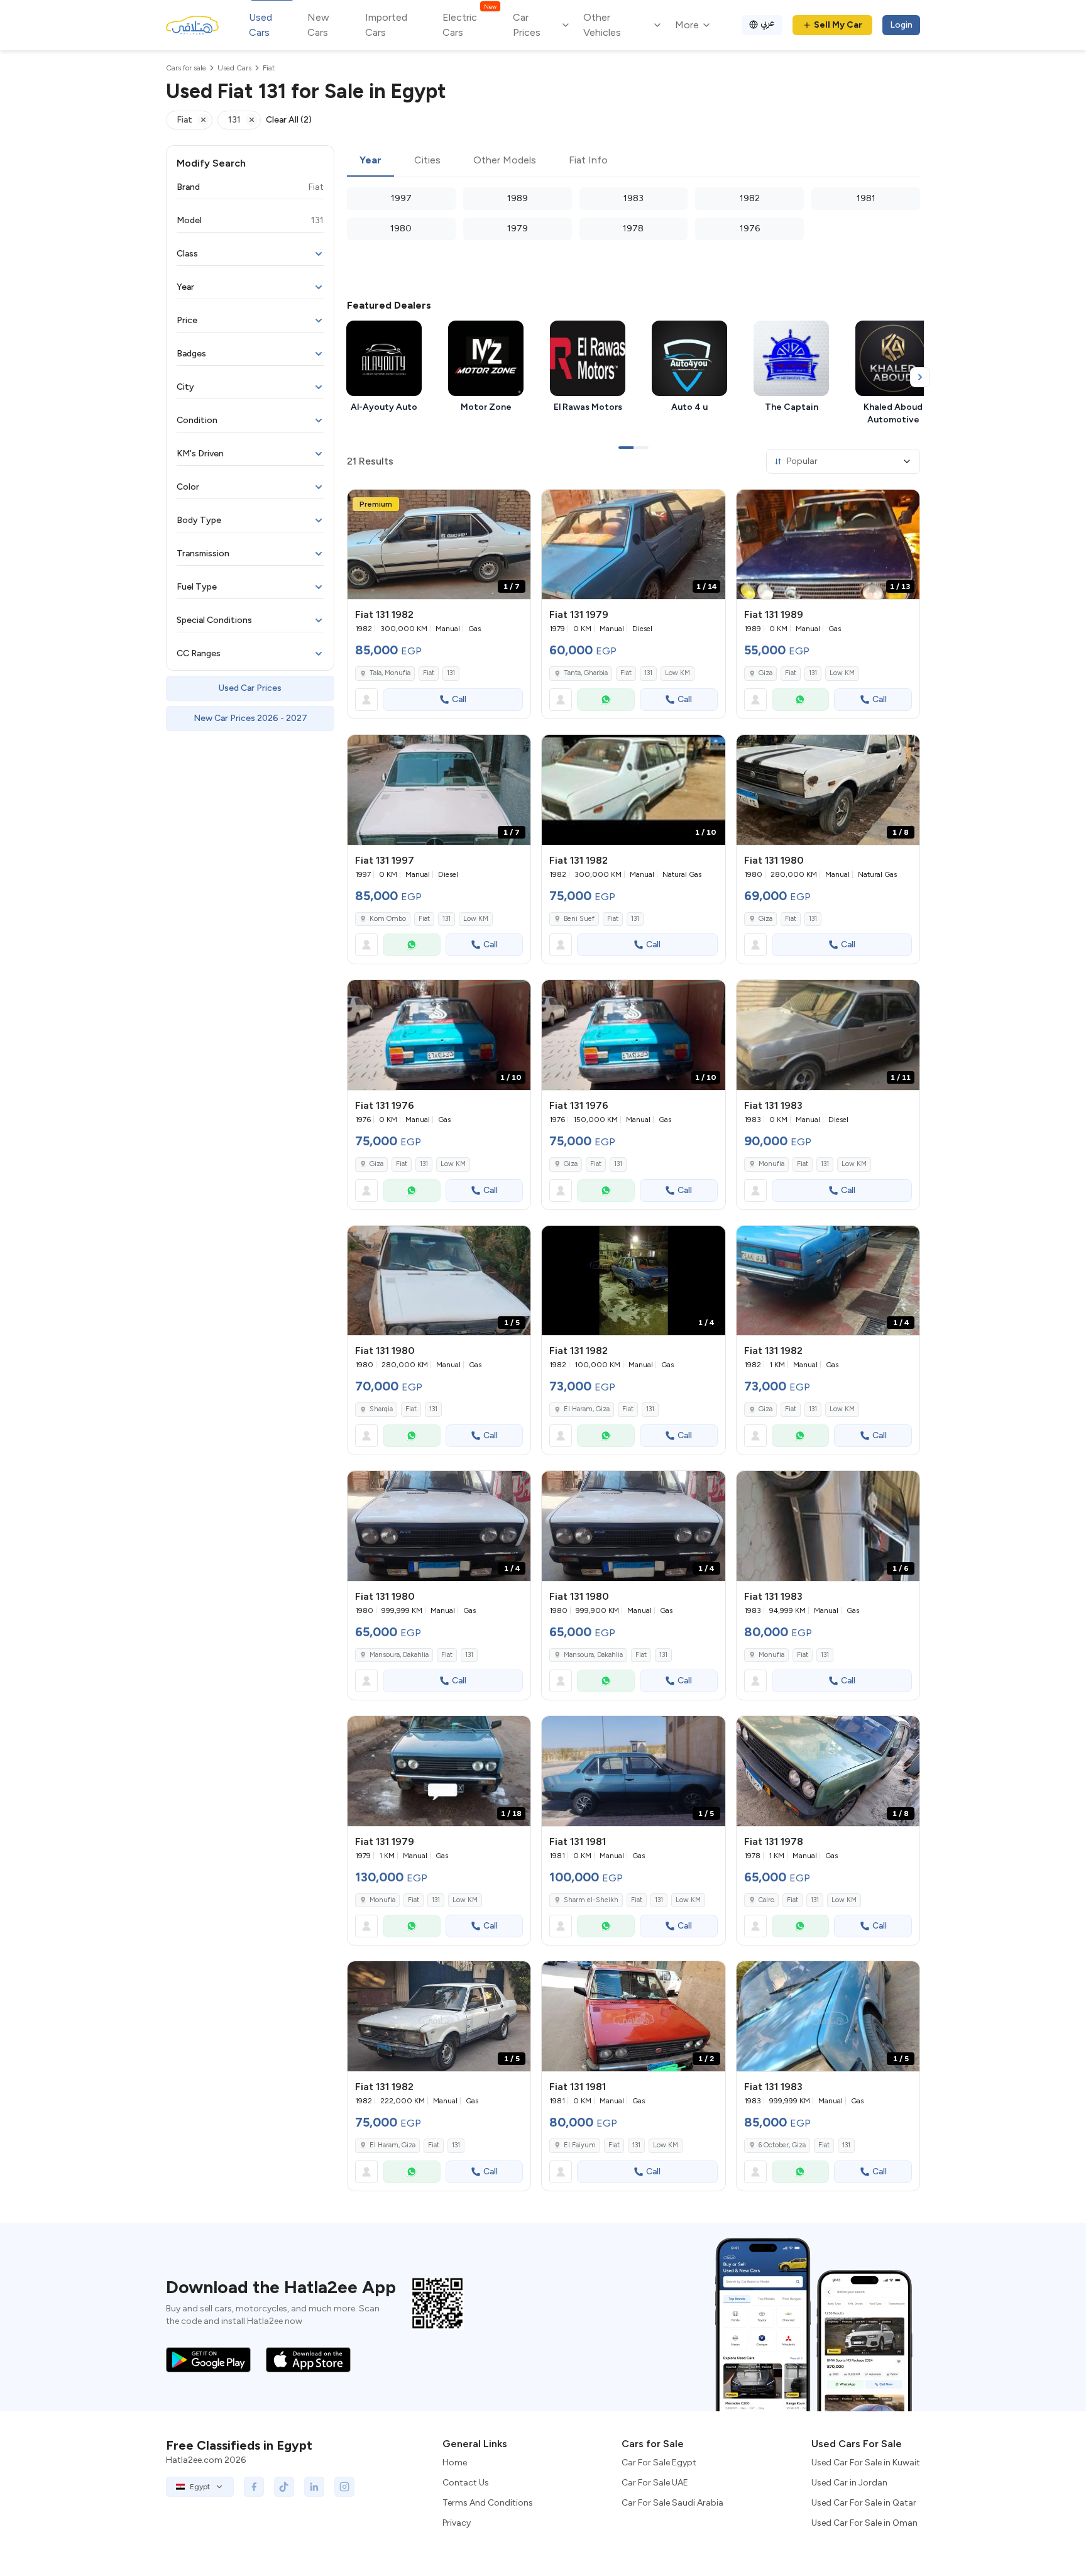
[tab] (370, 161)
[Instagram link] (344, 2487)
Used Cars (261, 25)
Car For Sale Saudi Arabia (672, 2503)
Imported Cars (386, 25)
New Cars (318, 25)
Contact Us (466, 2483)
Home (455, 2463)
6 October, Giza (782, 2145)
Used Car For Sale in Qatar (864, 2503)
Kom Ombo (388, 919)
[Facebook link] (254, 2487)
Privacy (457, 2523)
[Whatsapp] (606, 700)
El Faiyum (580, 2145)
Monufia (771, 1164)
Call (459, 699)
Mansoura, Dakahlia (399, 1655)
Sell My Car (838, 25)
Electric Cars (469, 24)
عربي (768, 23)
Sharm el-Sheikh (591, 1900)
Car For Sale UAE (655, 2483)
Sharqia (381, 1409)
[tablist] (633, 161)
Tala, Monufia (390, 673)
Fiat (429, 673)
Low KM (677, 673)
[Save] (515, 505)
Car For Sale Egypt (659, 2463)
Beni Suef (579, 919)
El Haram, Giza (587, 1409)
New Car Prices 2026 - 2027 (250, 718)
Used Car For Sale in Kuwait (866, 2463)
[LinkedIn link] (314, 2487)
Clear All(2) (289, 120)
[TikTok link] (284, 2487)
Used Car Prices (250, 688)
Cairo (766, 1900)
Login (901, 25)
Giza (765, 673)
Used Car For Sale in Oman (864, 2523)
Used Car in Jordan (849, 2483)
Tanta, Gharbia (586, 673)
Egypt (200, 2487)
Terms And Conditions (488, 2503)
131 (451, 673)
